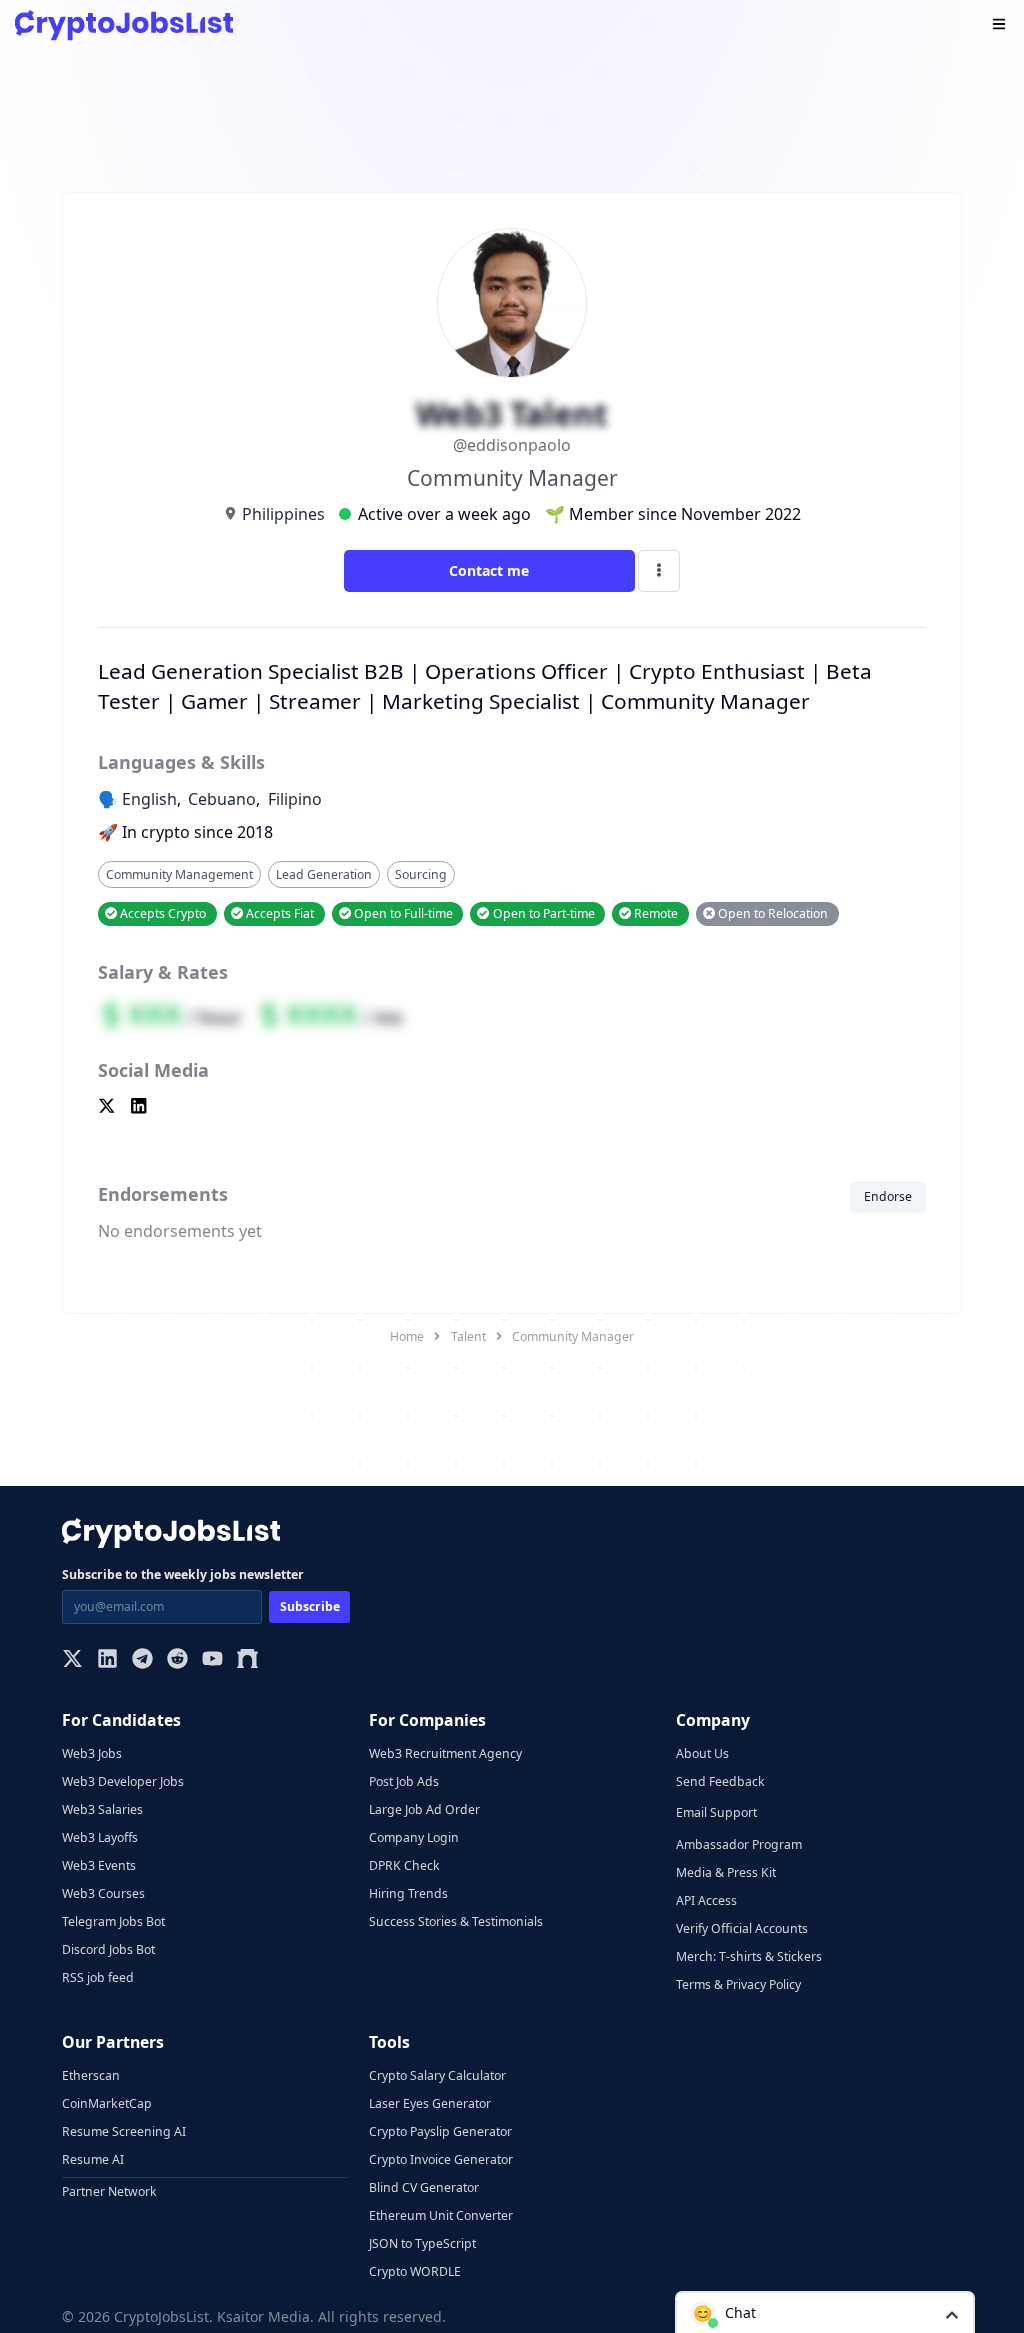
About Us (702, 1753)
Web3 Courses (103, 1893)
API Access (706, 1900)
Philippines (283, 514)
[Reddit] (177, 1660)
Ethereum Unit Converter (441, 2215)
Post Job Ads (404, 1781)
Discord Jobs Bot (108, 1949)
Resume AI (93, 2159)
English (149, 799)
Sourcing (421, 874)
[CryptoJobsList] (124, 25)
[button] (825, 2312)
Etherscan (91, 2075)
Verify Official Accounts (742, 1928)
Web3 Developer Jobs (123, 1781)
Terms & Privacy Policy (738, 1984)
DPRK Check (404, 1865)
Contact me (489, 570)
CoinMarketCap (107, 2103)
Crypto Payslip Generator (440, 2131)
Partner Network (109, 2191)
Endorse (888, 1196)
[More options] (659, 571)
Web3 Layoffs (100, 1837)
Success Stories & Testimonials (456, 1921)
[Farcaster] (247, 1660)
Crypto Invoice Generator (441, 2159)
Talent (468, 1336)
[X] (72, 1660)
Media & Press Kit (726, 1872)
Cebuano (222, 799)
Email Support (716, 1812)
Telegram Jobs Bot (113, 1921)
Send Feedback (720, 1781)
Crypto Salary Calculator (437, 2075)
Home (407, 1336)
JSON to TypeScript (422, 2243)
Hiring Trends (408, 1893)
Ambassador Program (739, 1844)
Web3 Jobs (92, 1753)
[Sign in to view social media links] (512, 1107)
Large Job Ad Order (424, 1809)
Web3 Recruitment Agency (445, 1753)
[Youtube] (212, 1660)
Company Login (414, 1837)
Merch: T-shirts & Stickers (749, 1956)
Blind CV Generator (424, 2187)
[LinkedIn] (107, 1660)
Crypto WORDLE (415, 2271)
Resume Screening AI (124, 2131)
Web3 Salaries (102, 1809)
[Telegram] (142, 1660)
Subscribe (310, 1606)
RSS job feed (98, 1977)
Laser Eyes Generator (430, 2103)
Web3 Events (99, 1865)
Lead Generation (324, 874)
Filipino (295, 799)
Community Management (179, 874)
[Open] (952, 2313)
